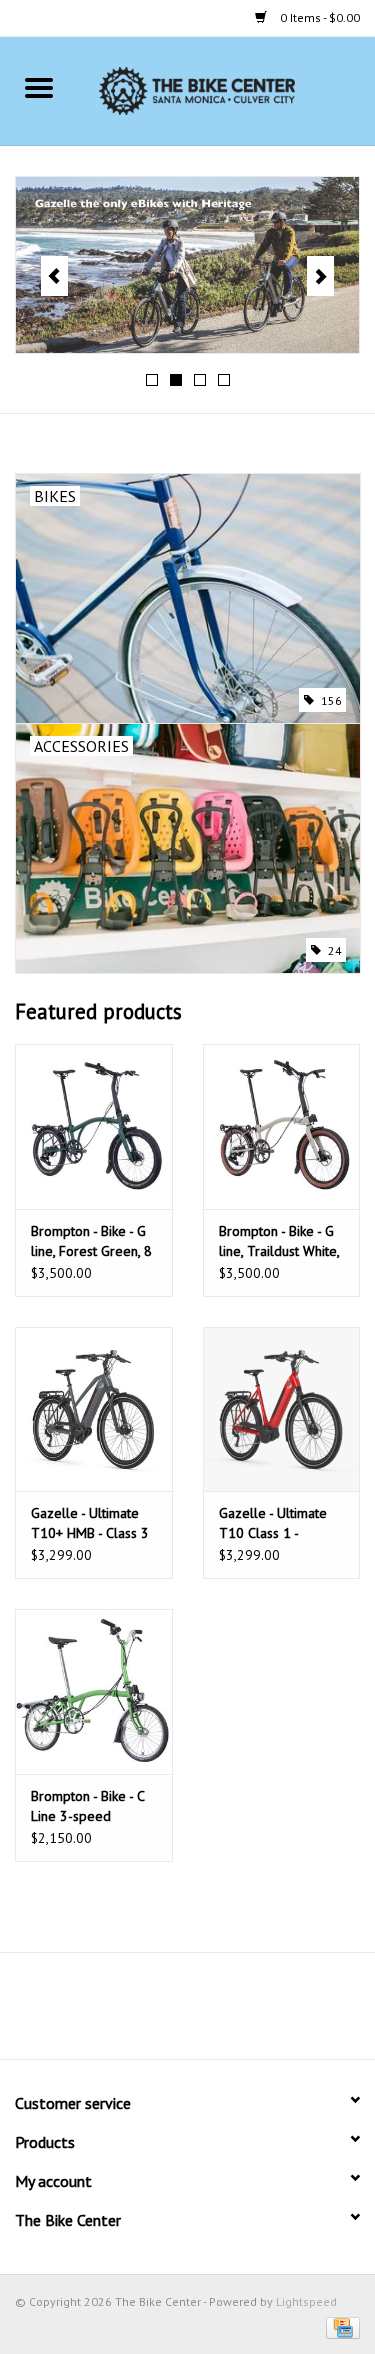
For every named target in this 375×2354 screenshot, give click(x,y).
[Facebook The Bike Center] (134, 2013)
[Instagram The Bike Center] (242, 2013)
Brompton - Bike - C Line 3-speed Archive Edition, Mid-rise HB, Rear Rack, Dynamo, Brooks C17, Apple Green (93, 1806)
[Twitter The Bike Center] (170, 2013)
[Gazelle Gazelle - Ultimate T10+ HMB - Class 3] (94, 1409)
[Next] (320, 276)
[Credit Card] (339, 2326)
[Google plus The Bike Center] (206, 2013)
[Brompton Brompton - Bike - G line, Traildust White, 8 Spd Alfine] (282, 1126)
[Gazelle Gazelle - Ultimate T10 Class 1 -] (282, 1409)
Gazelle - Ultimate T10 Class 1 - (273, 1523)
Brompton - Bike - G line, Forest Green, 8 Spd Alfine (91, 1241)
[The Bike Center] (227, 90)
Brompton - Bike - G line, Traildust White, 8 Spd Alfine (279, 1241)
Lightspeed (306, 2301)
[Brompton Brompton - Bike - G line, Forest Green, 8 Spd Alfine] (94, 1126)
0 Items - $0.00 (318, 17)
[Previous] (54, 276)
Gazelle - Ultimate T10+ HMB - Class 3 (90, 1523)
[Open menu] (39, 87)
